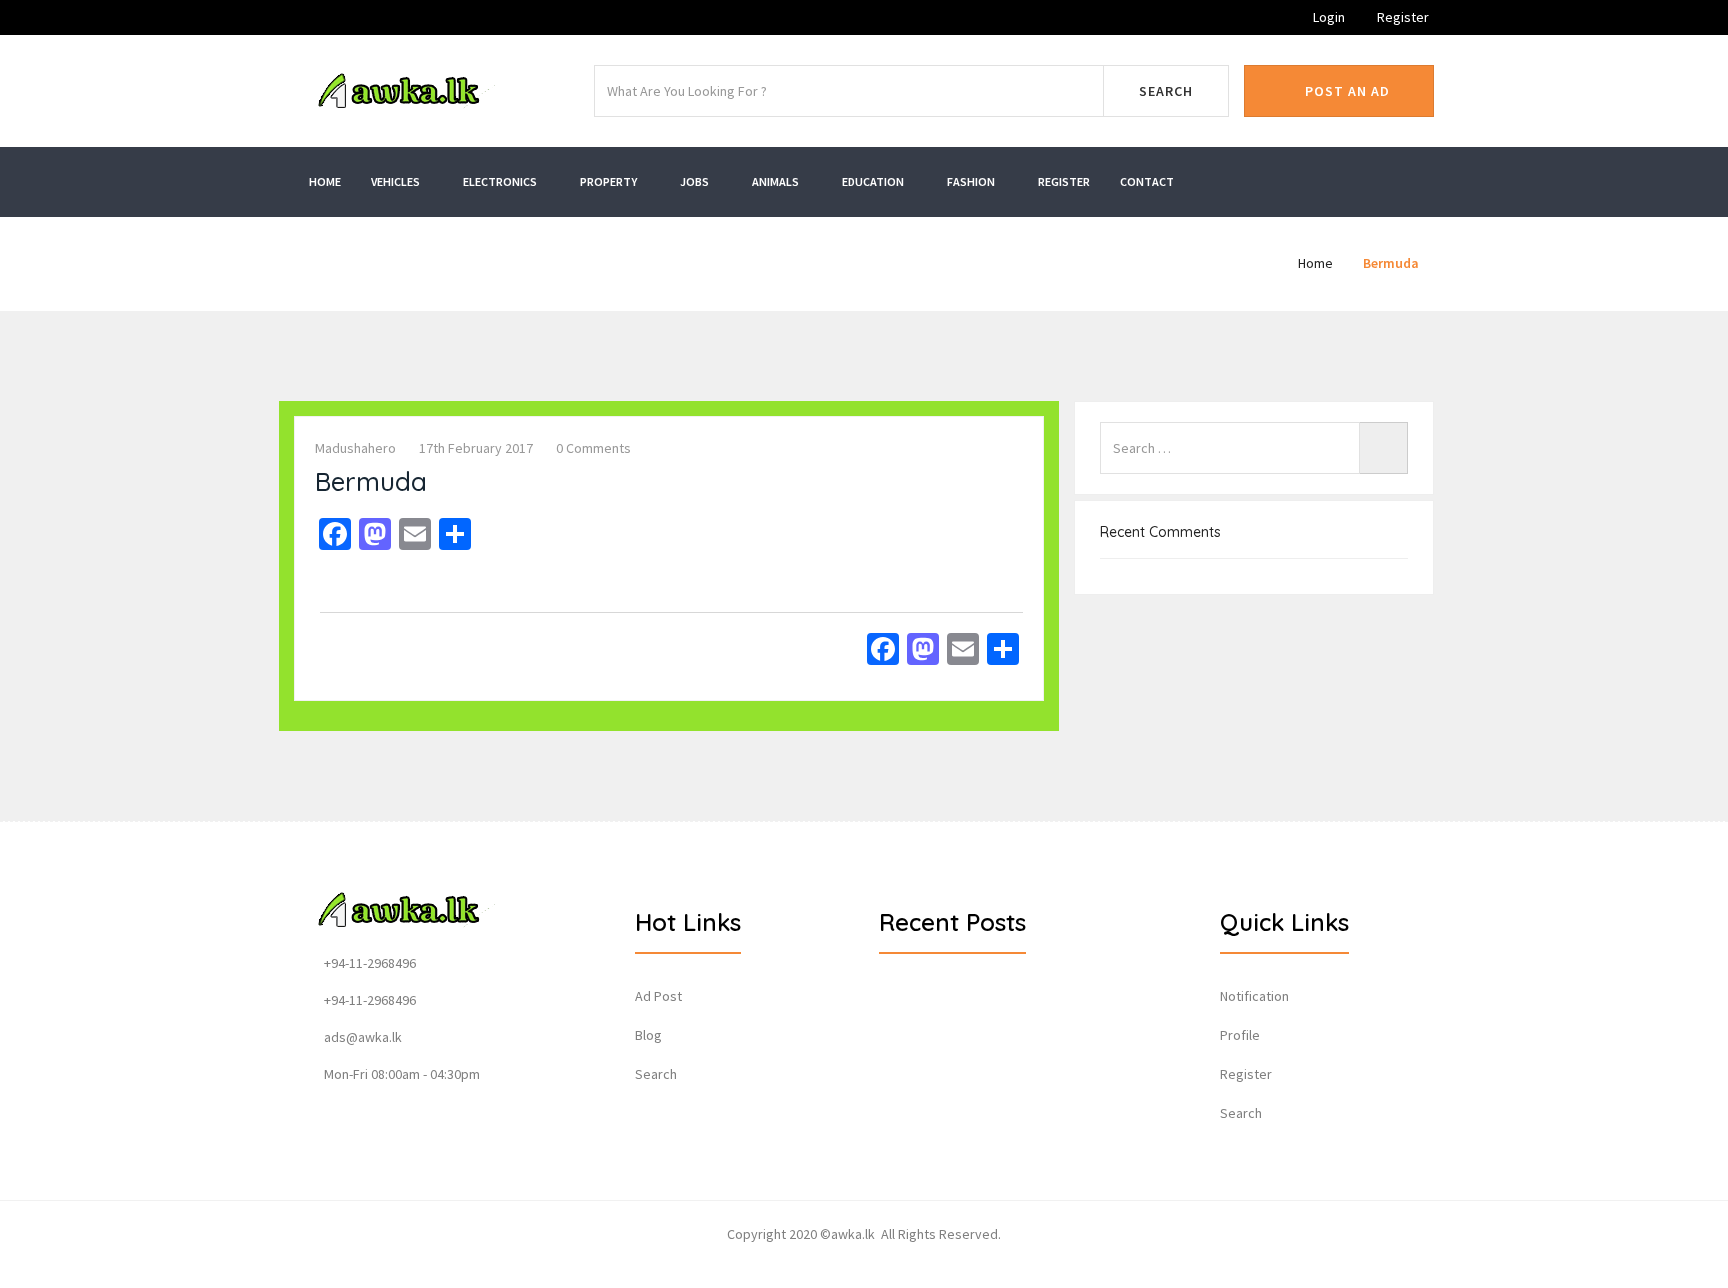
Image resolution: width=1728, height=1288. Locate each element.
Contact (1147, 181)
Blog (648, 1035)
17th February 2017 (476, 448)
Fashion (972, 181)
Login (1327, 17)
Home (325, 181)
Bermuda (1391, 263)
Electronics (501, 181)
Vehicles (396, 181)
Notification (1254, 996)
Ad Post (658, 996)
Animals (776, 181)
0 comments (593, 448)
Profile (1240, 1035)
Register (1401, 17)
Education (874, 181)
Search (1166, 91)
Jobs (695, 181)
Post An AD (1345, 91)
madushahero (355, 448)
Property (609, 181)
